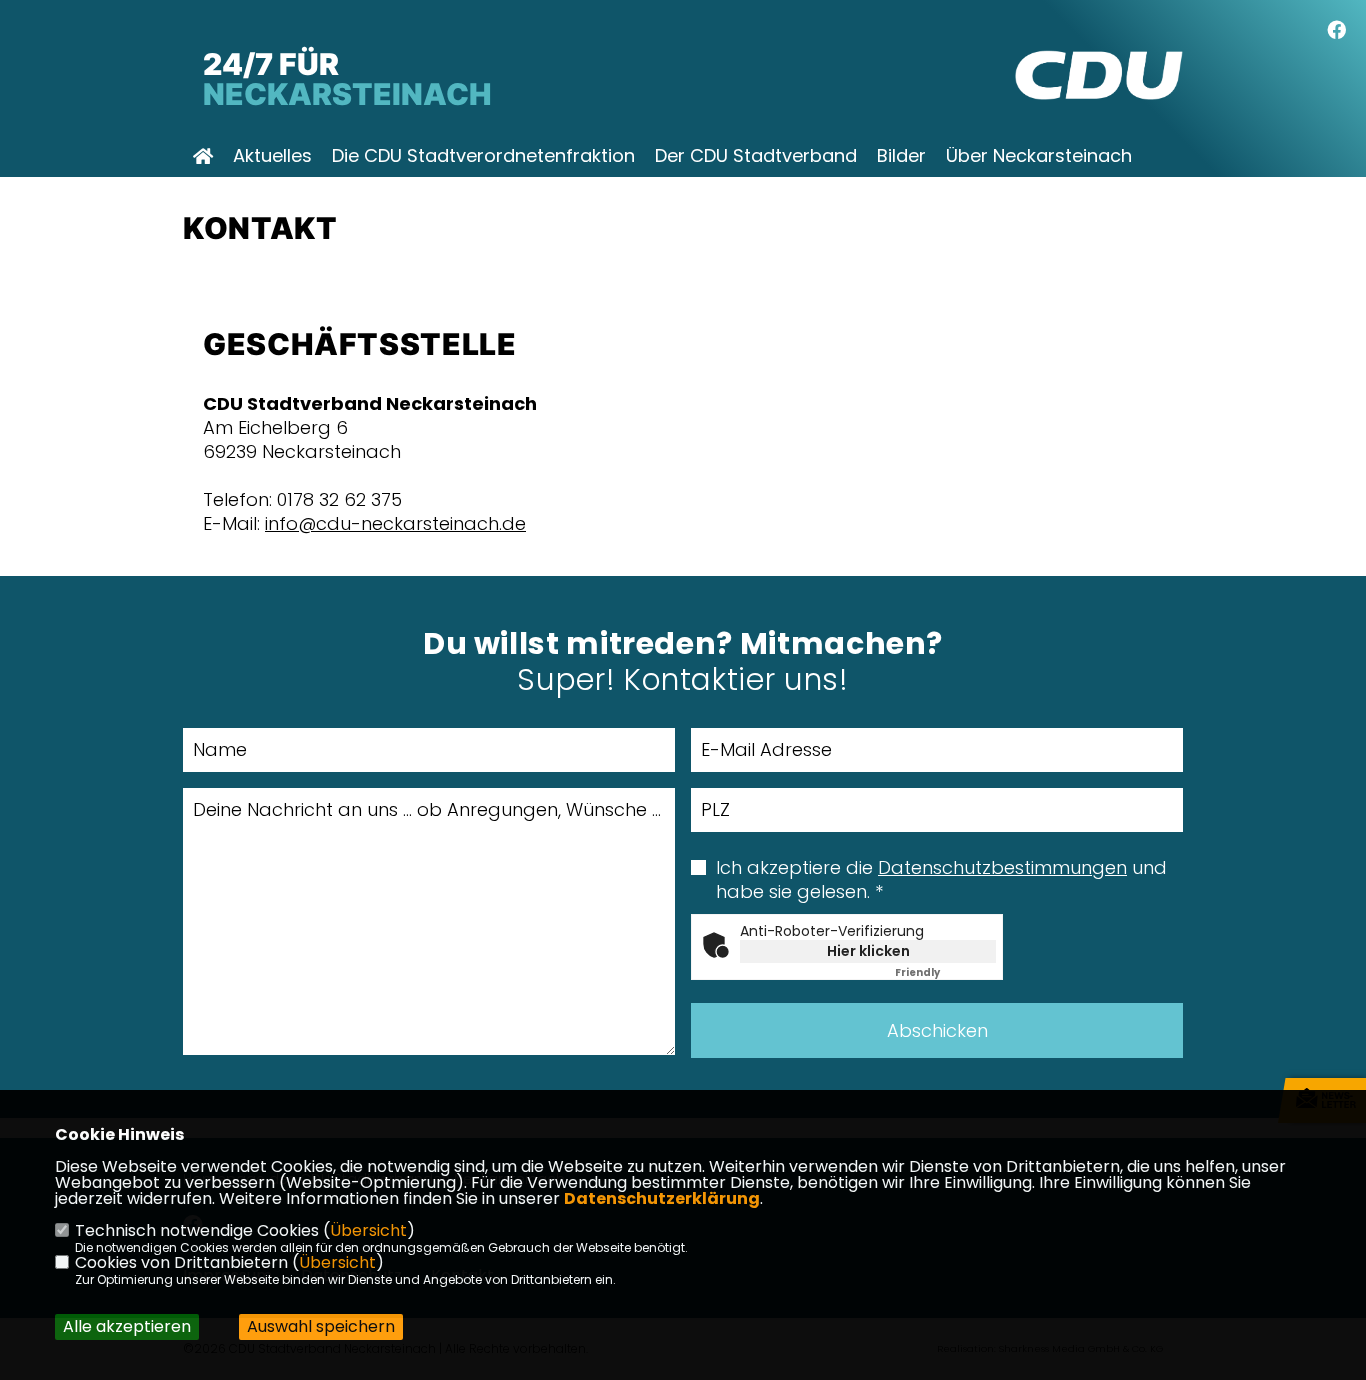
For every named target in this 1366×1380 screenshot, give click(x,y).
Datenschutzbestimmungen (1002, 867)
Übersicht (368, 1230)
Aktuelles (272, 156)
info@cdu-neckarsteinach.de (395, 523)
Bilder (901, 156)
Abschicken (937, 1030)
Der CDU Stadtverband (756, 156)
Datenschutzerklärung (662, 1198)
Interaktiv (274, 194)
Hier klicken (868, 951)
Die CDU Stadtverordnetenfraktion (483, 156)
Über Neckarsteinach (1039, 156)
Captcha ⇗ (945, 972)
